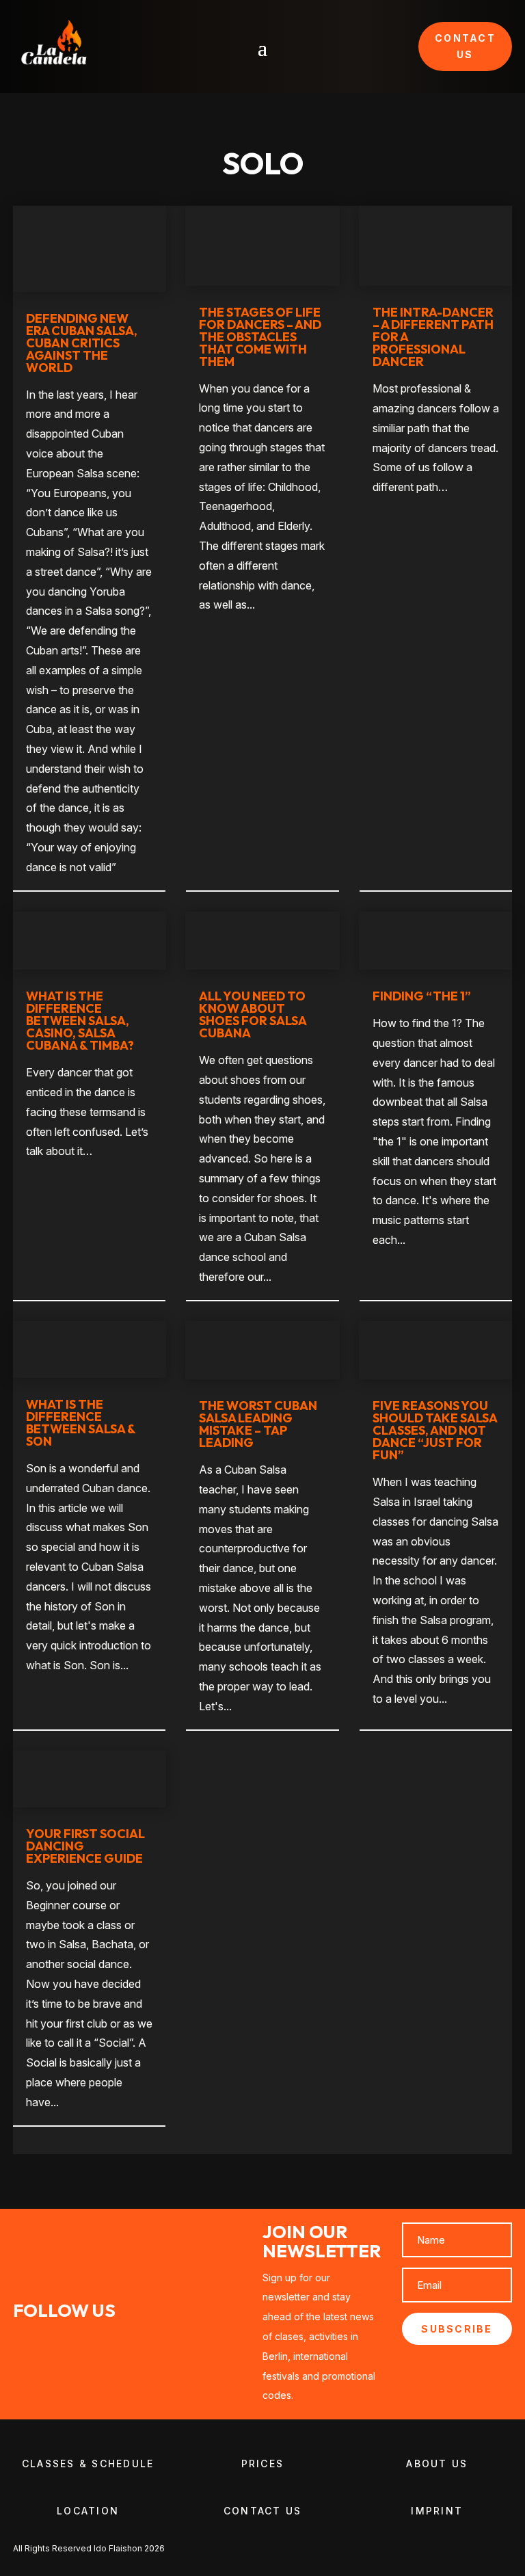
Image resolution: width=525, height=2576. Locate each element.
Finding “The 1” (422, 996)
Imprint (437, 2511)
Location (88, 2511)
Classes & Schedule (88, 2464)
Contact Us (262, 2511)
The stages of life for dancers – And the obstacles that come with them (260, 337)
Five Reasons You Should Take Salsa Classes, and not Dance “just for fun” (435, 1430)
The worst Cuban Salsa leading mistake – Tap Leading (258, 1424)
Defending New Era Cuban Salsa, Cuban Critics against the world (82, 343)
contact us (465, 46)
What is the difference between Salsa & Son (81, 1423)
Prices (262, 2464)
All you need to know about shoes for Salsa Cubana (253, 1014)
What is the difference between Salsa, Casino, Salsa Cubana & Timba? (80, 1021)
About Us (437, 2464)
